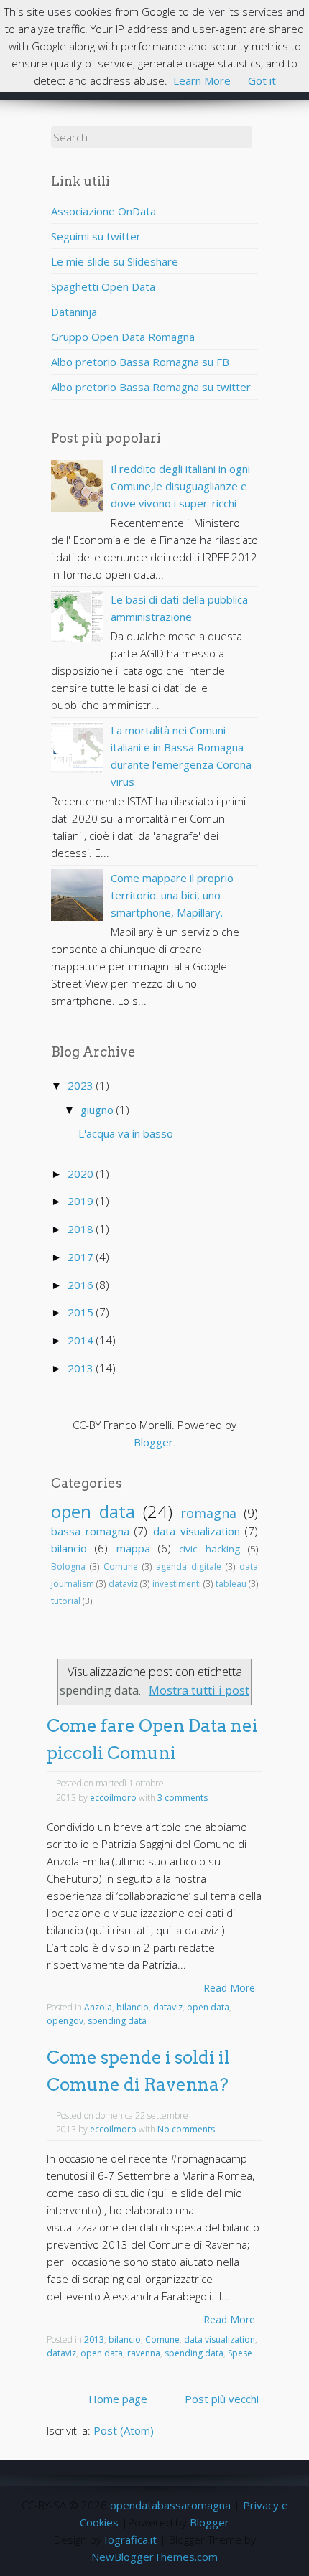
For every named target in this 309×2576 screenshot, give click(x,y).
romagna (208, 1513)
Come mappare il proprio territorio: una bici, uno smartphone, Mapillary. (172, 895)
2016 (82, 1285)
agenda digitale (189, 1566)
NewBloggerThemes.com (154, 2557)
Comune (121, 1566)
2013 (82, 1368)
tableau (231, 1584)
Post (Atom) (124, 2430)
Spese (240, 2353)
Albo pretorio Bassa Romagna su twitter (151, 387)
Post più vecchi (222, 2399)
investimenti (177, 1584)
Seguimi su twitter (96, 236)
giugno (98, 1110)
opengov (65, 2021)
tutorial (66, 1601)
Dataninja (74, 312)
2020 (82, 1174)
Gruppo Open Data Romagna (123, 337)
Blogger (153, 1442)
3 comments (183, 1798)
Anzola (98, 2007)
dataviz (123, 1584)
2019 (82, 1201)
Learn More (202, 80)
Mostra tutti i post (199, 1690)
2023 (82, 1085)
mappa (133, 1548)
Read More (229, 1988)
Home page (118, 2399)
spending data (117, 2021)
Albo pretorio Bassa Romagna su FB (140, 362)
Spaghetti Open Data (103, 286)
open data (93, 1511)
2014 (82, 1340)
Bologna (68, 1566)
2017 (82, 1257)
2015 (82, 1312)
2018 (82, 1229)
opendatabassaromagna (170, 2505)
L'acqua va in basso (126, 1133)
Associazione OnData (103, 211)
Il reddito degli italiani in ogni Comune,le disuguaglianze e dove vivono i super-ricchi (180, 486)
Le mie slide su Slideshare (115, 261)
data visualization (197, 1531)
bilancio (69, 1548)
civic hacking (209, 1549)
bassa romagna (90, 1531)
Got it (262, 80)
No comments (186, 2129)
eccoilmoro (113, 1798)
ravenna (144, 2353)
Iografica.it (130, 2539)
